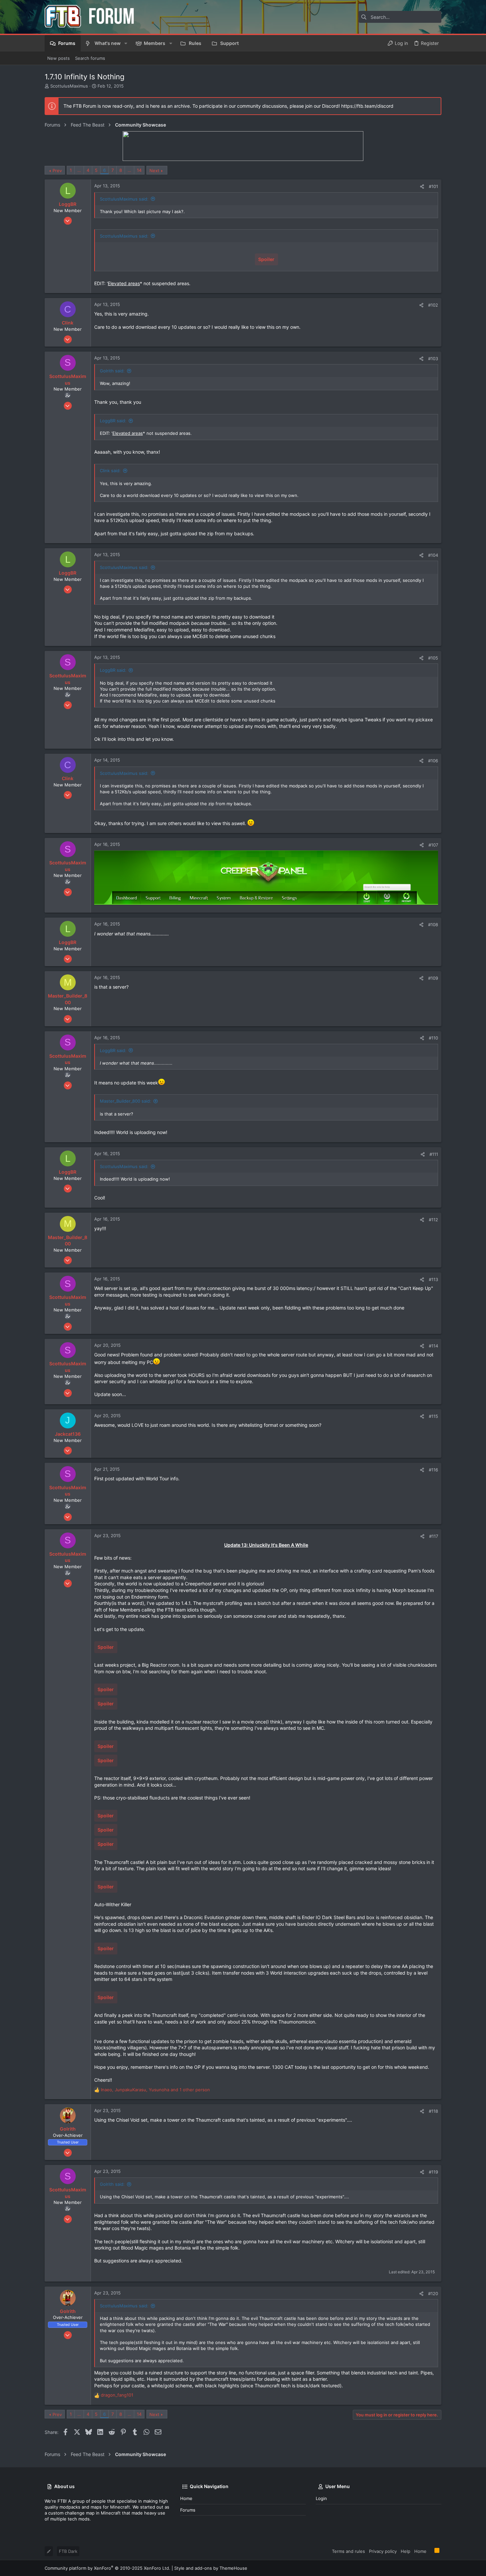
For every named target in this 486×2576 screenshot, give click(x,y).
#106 (433, 761)
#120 (433, 2293)
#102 (433, 305)
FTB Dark (68, 2551)
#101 (433, 186)
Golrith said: (112, 371)
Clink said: (110, 471)
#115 (433, 1416)
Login (321, 2498)
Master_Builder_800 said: (125, 1101)
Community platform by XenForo (107, 2568)
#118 (433, 2111)
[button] (126, 43)
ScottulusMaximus (69, 86)
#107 (433, 845)
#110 (433, 1038)
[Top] (430, 2551)
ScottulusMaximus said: (124, 199)
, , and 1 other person (155, 2090)
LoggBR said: (113, 421)
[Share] (422, 187)
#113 (433, 1279)
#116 (433, 1470)
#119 (433, 2172)
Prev (57, 170)
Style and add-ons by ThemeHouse (211, 2568)
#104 (433, 555)
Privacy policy (383, 2551)
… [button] (79, 170)
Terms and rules (348, 2551)
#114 (433, 1346)
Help (405, 2551)
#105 (433, 658)
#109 (433, 978)
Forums (188, 2510)
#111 (434, 1154)
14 (139, 170)
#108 (433, 925)
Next (154, 170)
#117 (434, 1536)
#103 (433, 359)
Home (186, 2498)
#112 (433, 1220)
